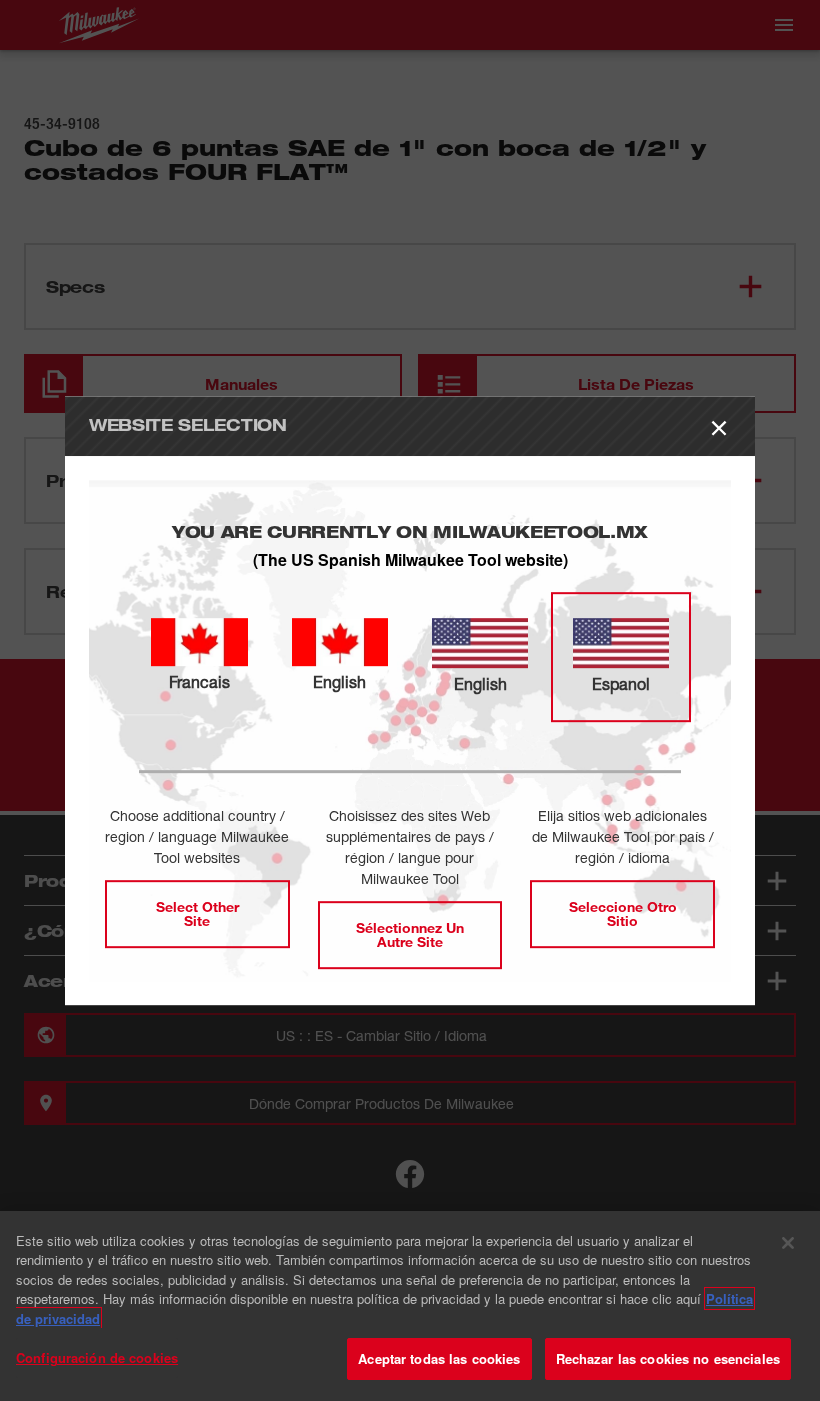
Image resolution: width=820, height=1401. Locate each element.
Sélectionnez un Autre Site (410, 934)
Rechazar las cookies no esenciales (668, 1358)
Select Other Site (197, 913)
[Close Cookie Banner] (788, 1243)
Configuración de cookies (97, 1357)
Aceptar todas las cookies (439, 1358)
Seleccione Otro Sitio (623, 913)
